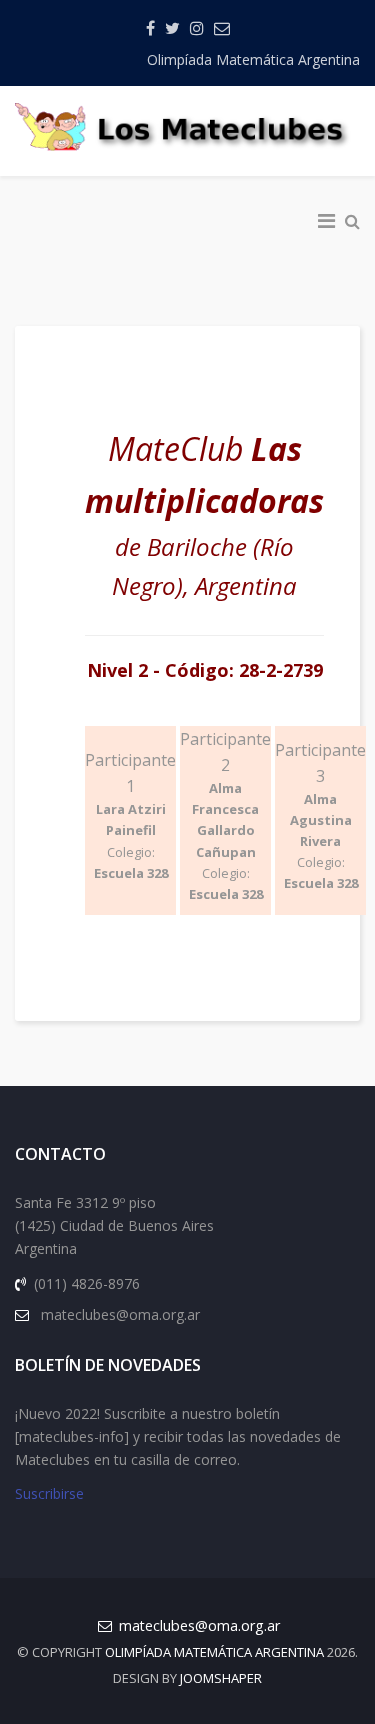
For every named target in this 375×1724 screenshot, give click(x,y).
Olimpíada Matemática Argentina (253, 59)
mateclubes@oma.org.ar (199, 1625)
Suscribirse (49, 1493)
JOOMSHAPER (221, 1678)
